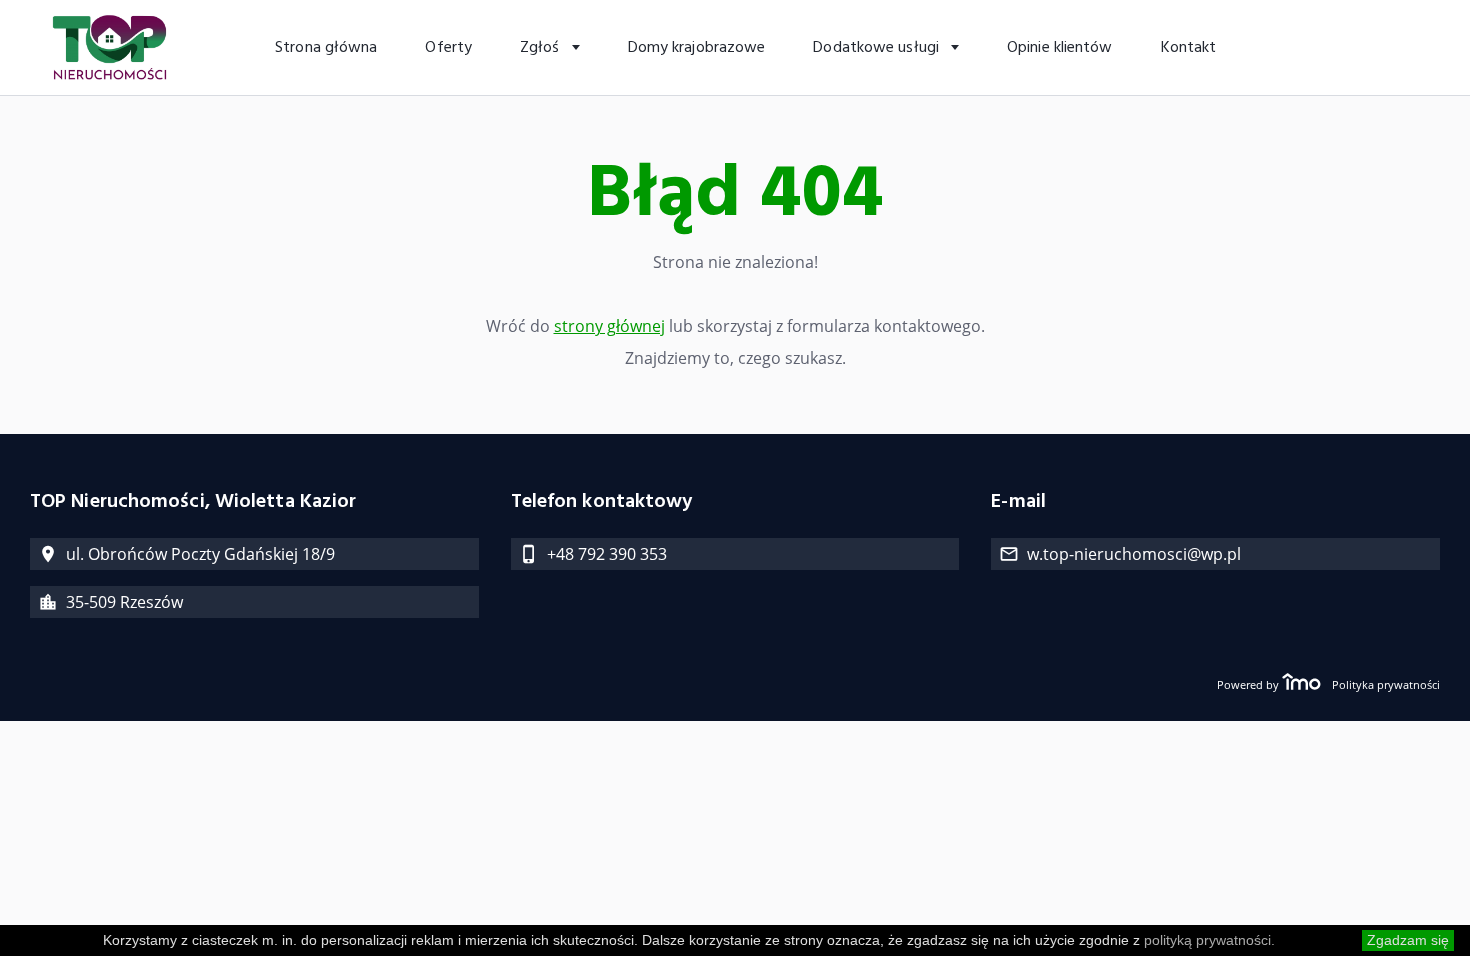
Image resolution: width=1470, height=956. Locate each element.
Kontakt (1189, 48)
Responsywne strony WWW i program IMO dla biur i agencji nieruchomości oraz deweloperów (1301, 683)
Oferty (448, 48)
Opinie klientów (1060, 48)
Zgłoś (542, 48)
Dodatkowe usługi (878, 48)
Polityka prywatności (1386, 684)
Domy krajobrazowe (697, 48)
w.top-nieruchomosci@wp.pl (1134, 554)
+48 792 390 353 (607, 554)
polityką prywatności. (1209, 940)
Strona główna (326, 48)
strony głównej (609, 326)
